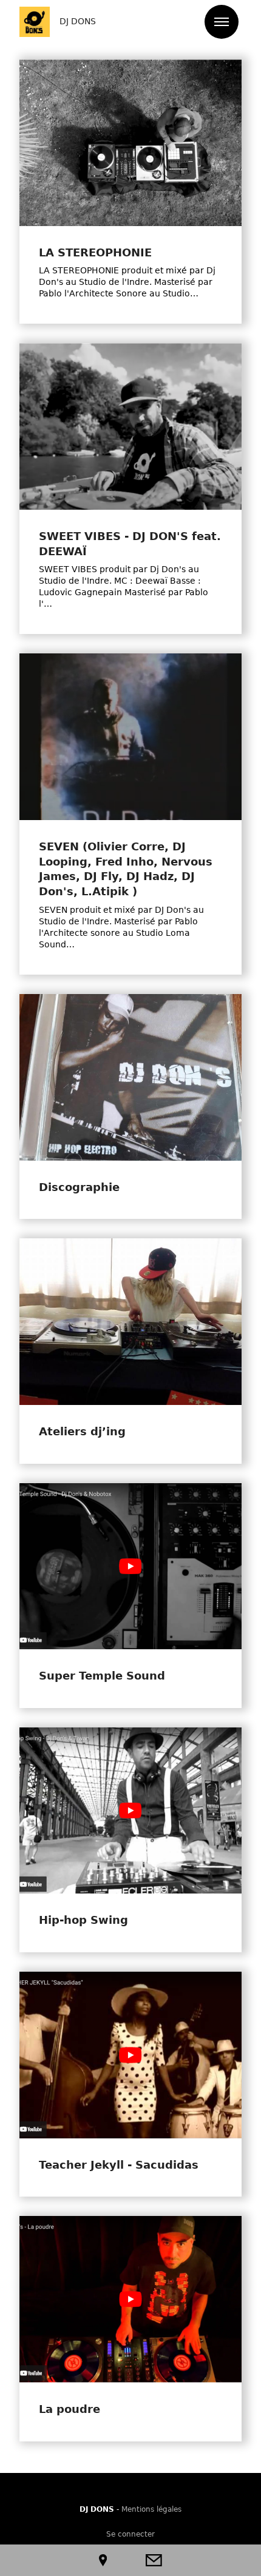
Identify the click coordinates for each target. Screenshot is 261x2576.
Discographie (79, 1187)
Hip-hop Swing (83, 1920)
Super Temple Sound (102, 1676)
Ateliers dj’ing (82, 1432)
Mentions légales (151, 2509)
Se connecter (130, 2534)
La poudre (69, 2409)
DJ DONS (78, 21)
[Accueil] (35, 22)
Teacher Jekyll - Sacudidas (119, 2165)
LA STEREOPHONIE (95, 253)
